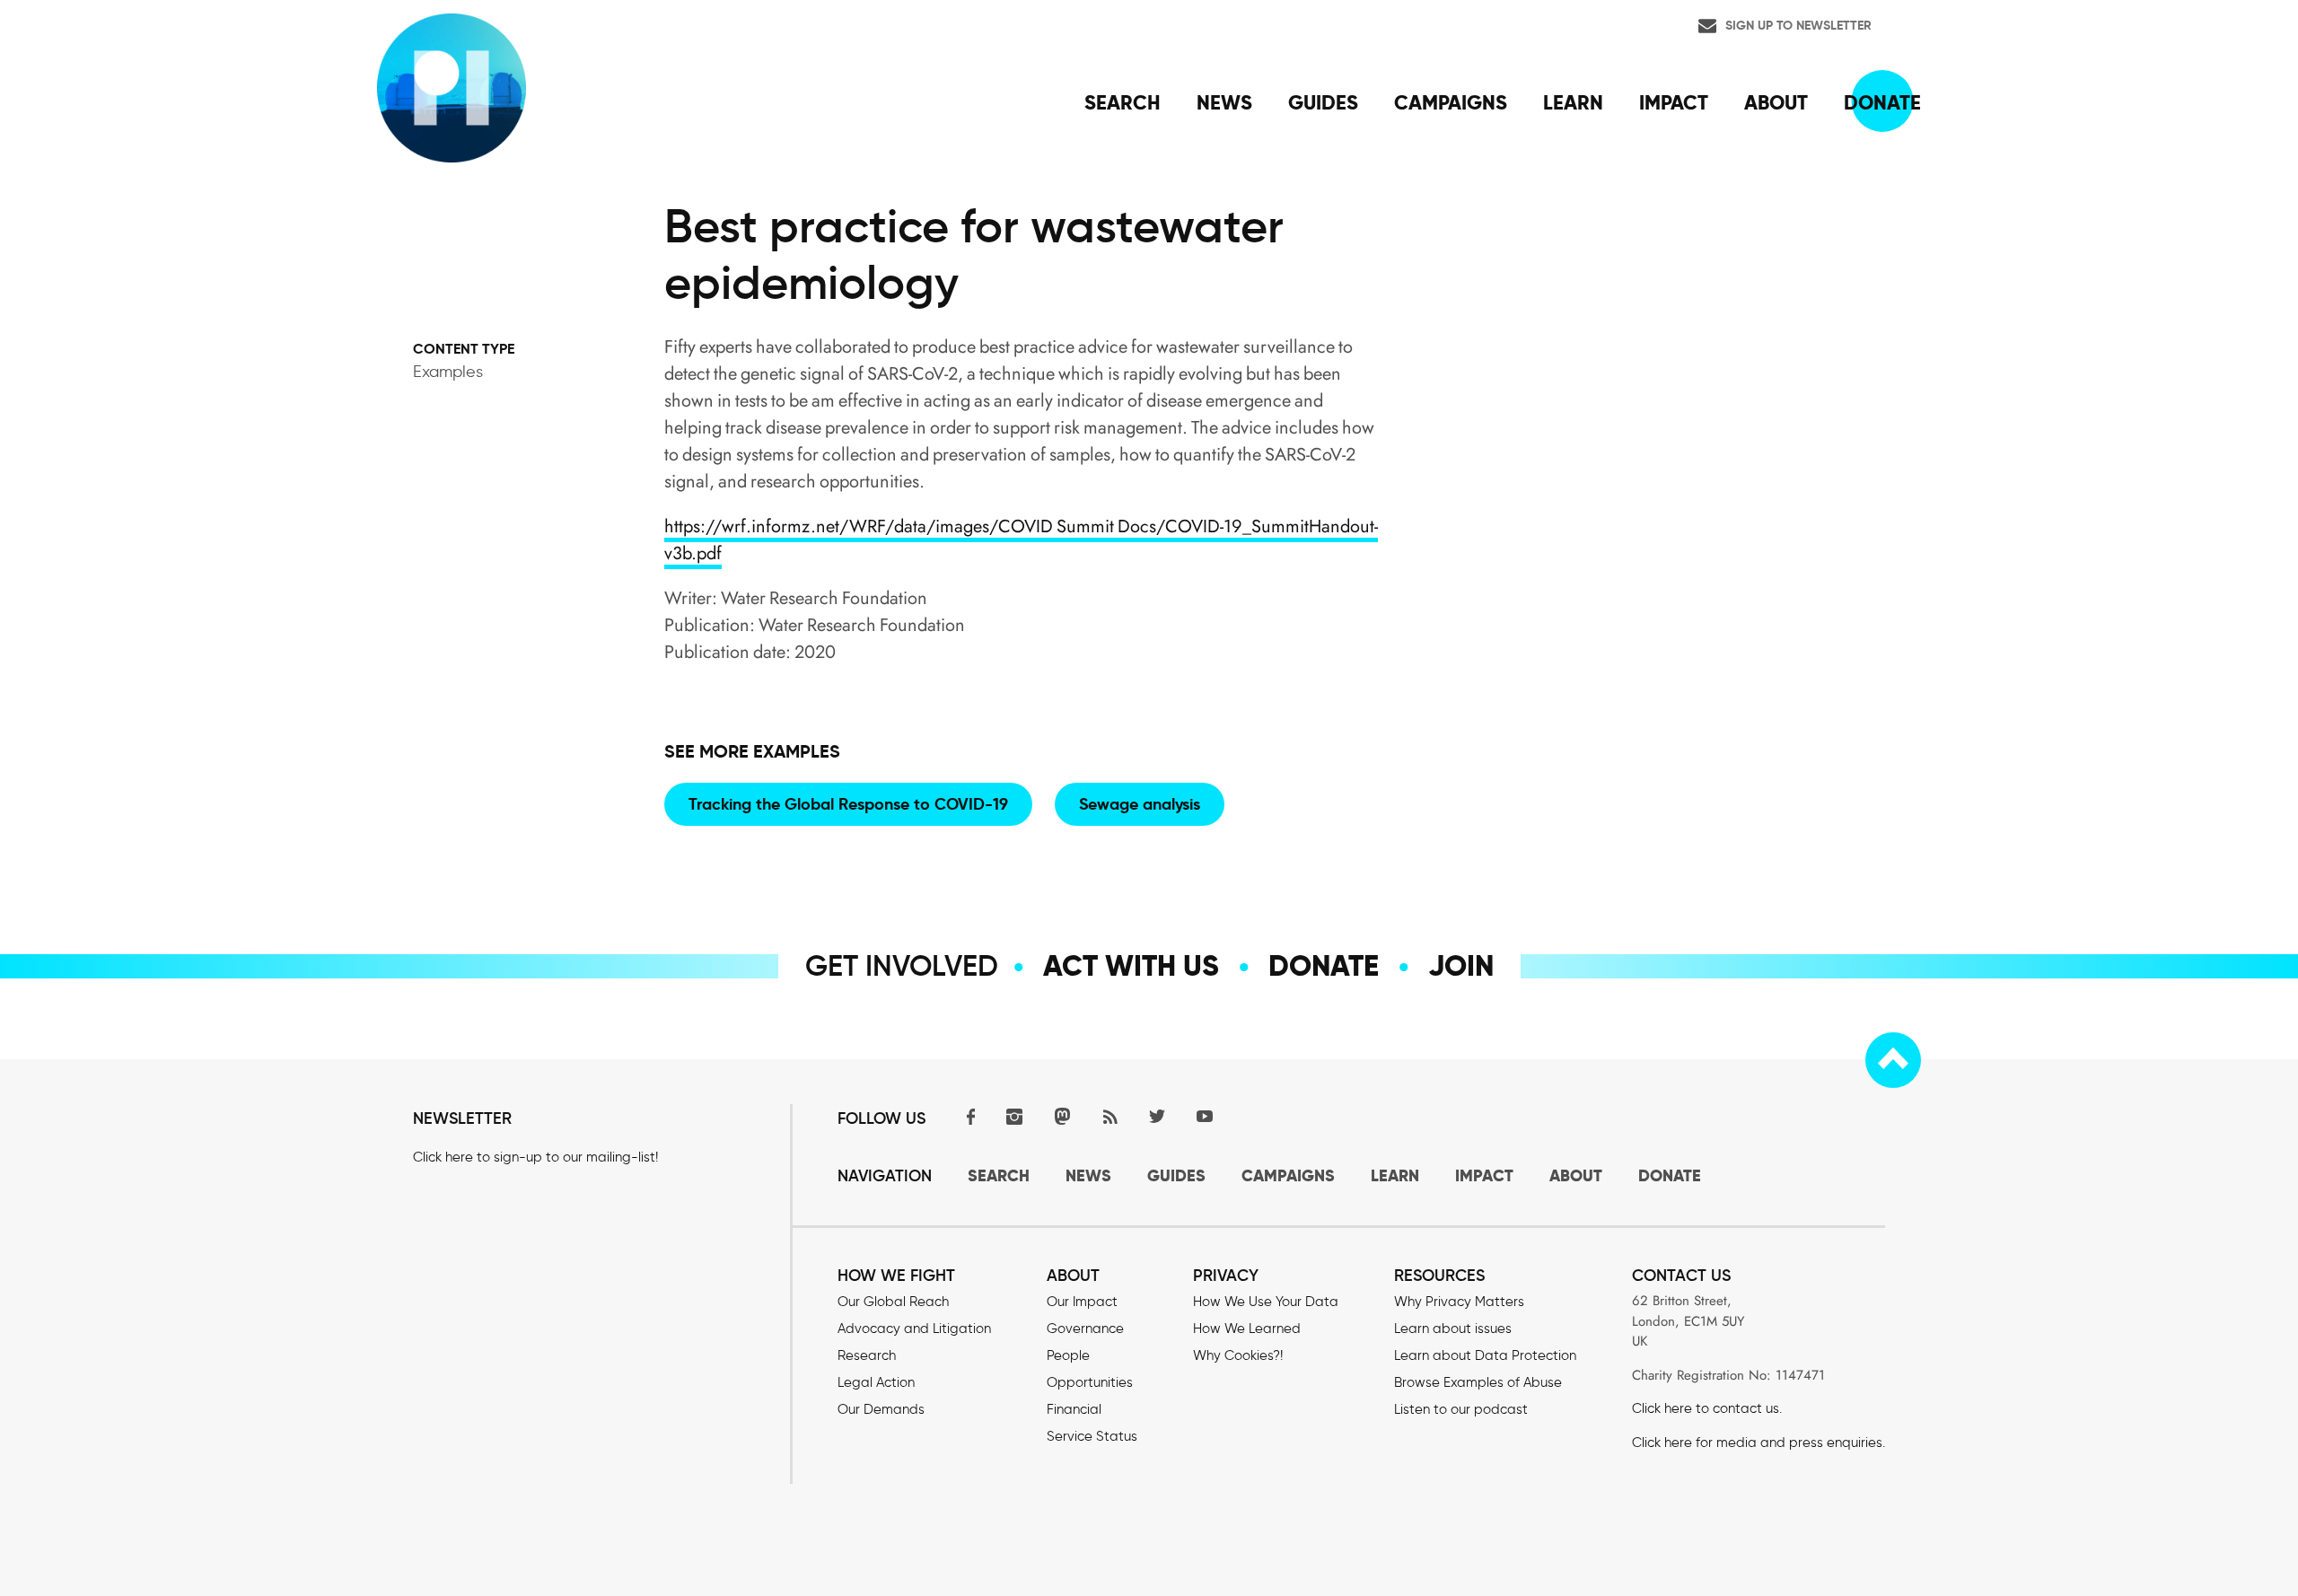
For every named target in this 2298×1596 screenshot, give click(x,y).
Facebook (967, 1116)
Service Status (1092, 1436)
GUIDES (1176, 1175)
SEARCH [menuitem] (1123, 102)
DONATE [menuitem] (1882, 102)
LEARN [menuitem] (1573, 102)
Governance (1085, 1329)
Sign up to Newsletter (1798, 25)
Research (867, 1355)
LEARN (1395, 1175)
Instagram (1014, 1116)
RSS (1110, 1116)
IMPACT (1484, 1175)
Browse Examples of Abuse (1478, 1382)
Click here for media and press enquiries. (1759, 1443)
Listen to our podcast (1461, 1409)
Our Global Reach (893, 1302)
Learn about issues (1453, 1329)
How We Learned (1247, 1329)
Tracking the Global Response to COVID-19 (848, 804)
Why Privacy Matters (1459, 1302)
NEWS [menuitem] (1224, 102)
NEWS (1088, 1175)
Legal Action (876, 1382)
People (1068, 1355)
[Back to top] (1893, 1060)
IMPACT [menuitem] (1674, 102)
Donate (1324, 966)
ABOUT (1576, 1175)
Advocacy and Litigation (914, 1329)
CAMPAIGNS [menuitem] (1451, 102)
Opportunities (1090, 1382)
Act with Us (1131, 966)
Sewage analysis (1140, 804)
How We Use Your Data (1266, 1302)
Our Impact (1082, 1302)
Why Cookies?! (1238, 1355)
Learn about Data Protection (1485, 1355)
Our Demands (881, 1409)
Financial (1074, 1409)
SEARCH (999, 1175)
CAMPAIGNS (1288, 1175)
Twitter (1157, 1116)
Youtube (1205, 1116)
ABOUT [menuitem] (1776, 102)
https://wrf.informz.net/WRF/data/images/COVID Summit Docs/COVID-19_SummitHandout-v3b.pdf (1021, 540)
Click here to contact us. (1707, 1408)
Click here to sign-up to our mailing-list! (535, 1157)
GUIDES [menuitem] (1323, 102)
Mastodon (1062, 1116)
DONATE (1670, 1175)
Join (1461, 966)
